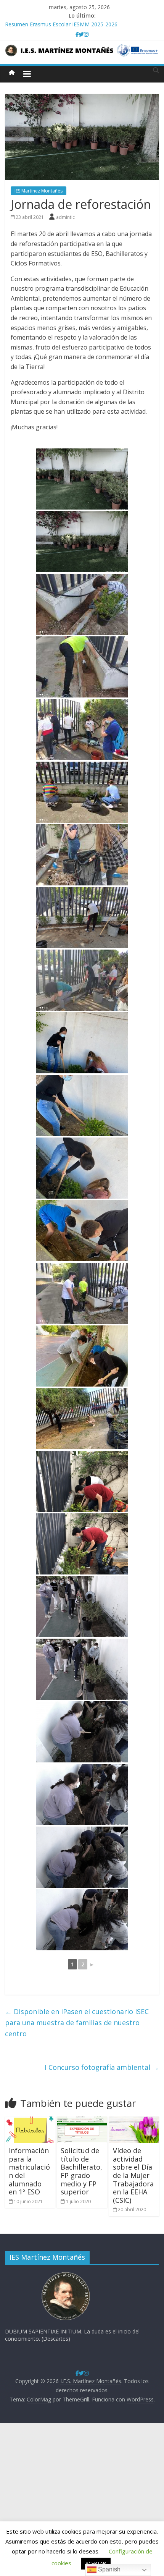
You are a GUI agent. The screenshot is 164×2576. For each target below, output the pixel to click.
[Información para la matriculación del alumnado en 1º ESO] (30, 2121)
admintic (65, 217)
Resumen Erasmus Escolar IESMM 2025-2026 (61, 24)
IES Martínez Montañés (39, 191)
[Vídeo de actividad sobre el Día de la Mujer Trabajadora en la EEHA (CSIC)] (134, 2121)
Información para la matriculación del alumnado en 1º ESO (29, 2171)
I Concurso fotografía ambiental (102, 2067)
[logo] (66, 2274)
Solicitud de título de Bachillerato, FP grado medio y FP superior (81, 2171)
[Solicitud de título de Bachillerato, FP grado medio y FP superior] (82, 2121)
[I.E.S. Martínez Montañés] (12, 73)
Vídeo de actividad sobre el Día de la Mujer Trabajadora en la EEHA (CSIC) (133, 2175)
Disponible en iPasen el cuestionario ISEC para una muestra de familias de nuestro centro (77, 2023)
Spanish (109, 2569)
